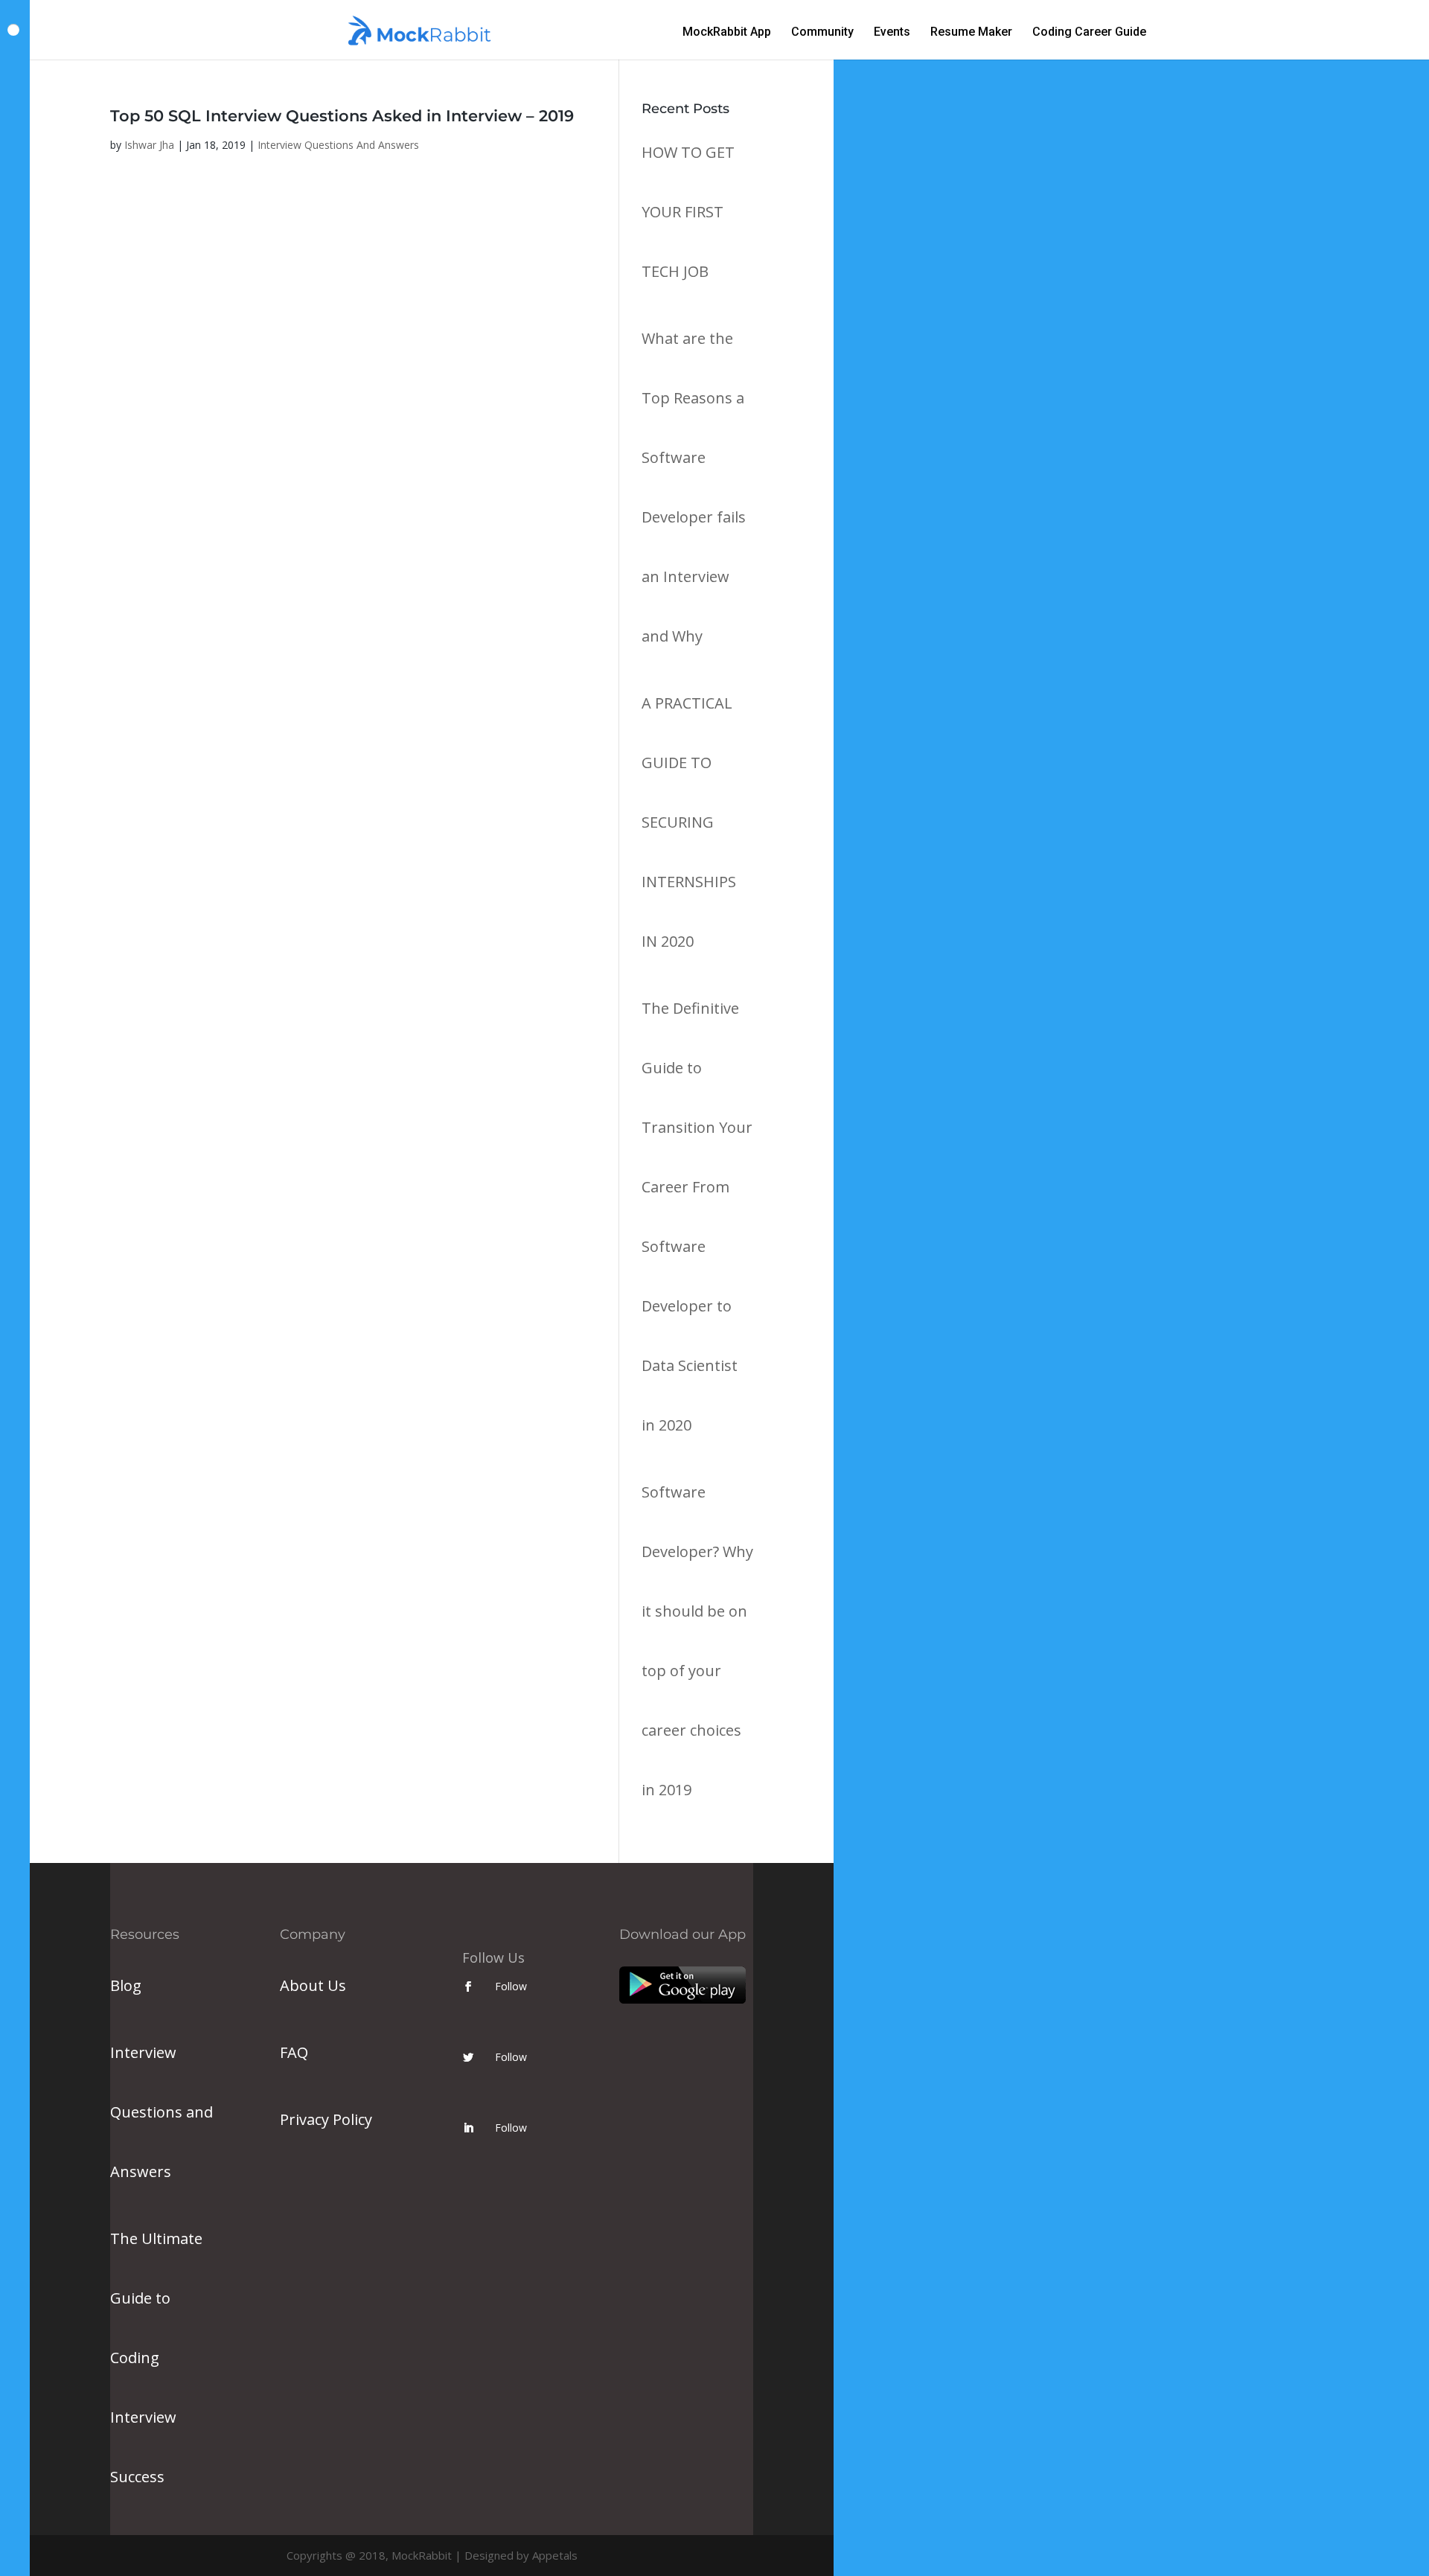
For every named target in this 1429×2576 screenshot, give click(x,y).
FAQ (294, 2052)
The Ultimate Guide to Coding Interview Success (156, 2358)
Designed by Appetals (521, 2555)
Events (892, 33)
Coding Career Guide (1089, 33)
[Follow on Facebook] (468, 1987)
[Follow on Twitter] (468, 2057)
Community (822, 33)
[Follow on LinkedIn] (468, 2128)
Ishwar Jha (149, 145)
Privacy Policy (326, 2119)
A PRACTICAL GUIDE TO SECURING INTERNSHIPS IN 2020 (689, 822)
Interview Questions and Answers (162, 2112)
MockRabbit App (727, 33)
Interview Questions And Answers (338, 145)
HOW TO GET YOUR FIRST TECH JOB (688, 212)
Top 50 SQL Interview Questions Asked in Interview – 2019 (342, 116)
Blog (126, 1985)
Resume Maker (971, 33)
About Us (313, 1985)
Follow (511, 1986)
